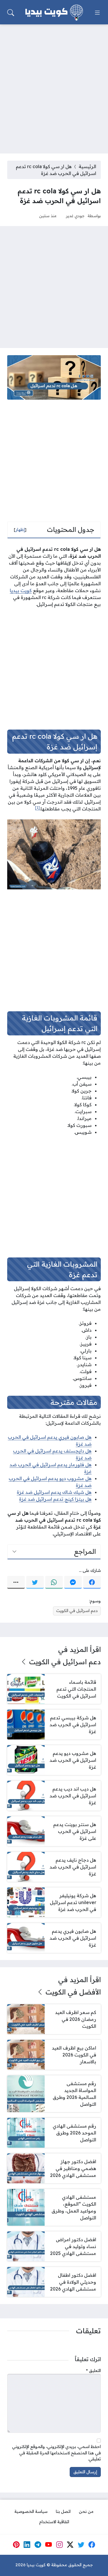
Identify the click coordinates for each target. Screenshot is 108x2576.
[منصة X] (70, 2545)
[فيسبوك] (92, 1582)
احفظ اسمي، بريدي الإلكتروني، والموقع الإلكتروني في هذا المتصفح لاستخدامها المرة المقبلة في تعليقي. (56, 2453)
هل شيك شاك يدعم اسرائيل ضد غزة (54, 1492)
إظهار (20, 530)
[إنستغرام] (59, 2545)
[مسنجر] (73, 1582)
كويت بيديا (21, 590)
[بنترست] (16, 2545)
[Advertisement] (54, 85)
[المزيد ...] (16, 1582)
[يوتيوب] (49, 2545)
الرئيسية (87, 166)
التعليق (93, 2371)
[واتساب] (54, 1582)
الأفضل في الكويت (73, 1992)
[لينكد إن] (27, 2545)
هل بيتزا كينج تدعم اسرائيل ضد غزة (55, 1499)
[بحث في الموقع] (11, 13)
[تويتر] (35, 1582)
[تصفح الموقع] (97, 13)
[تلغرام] (38, 2545)
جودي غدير (75, 216)
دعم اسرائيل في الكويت (77, 1611)
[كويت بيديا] (54, 13)
